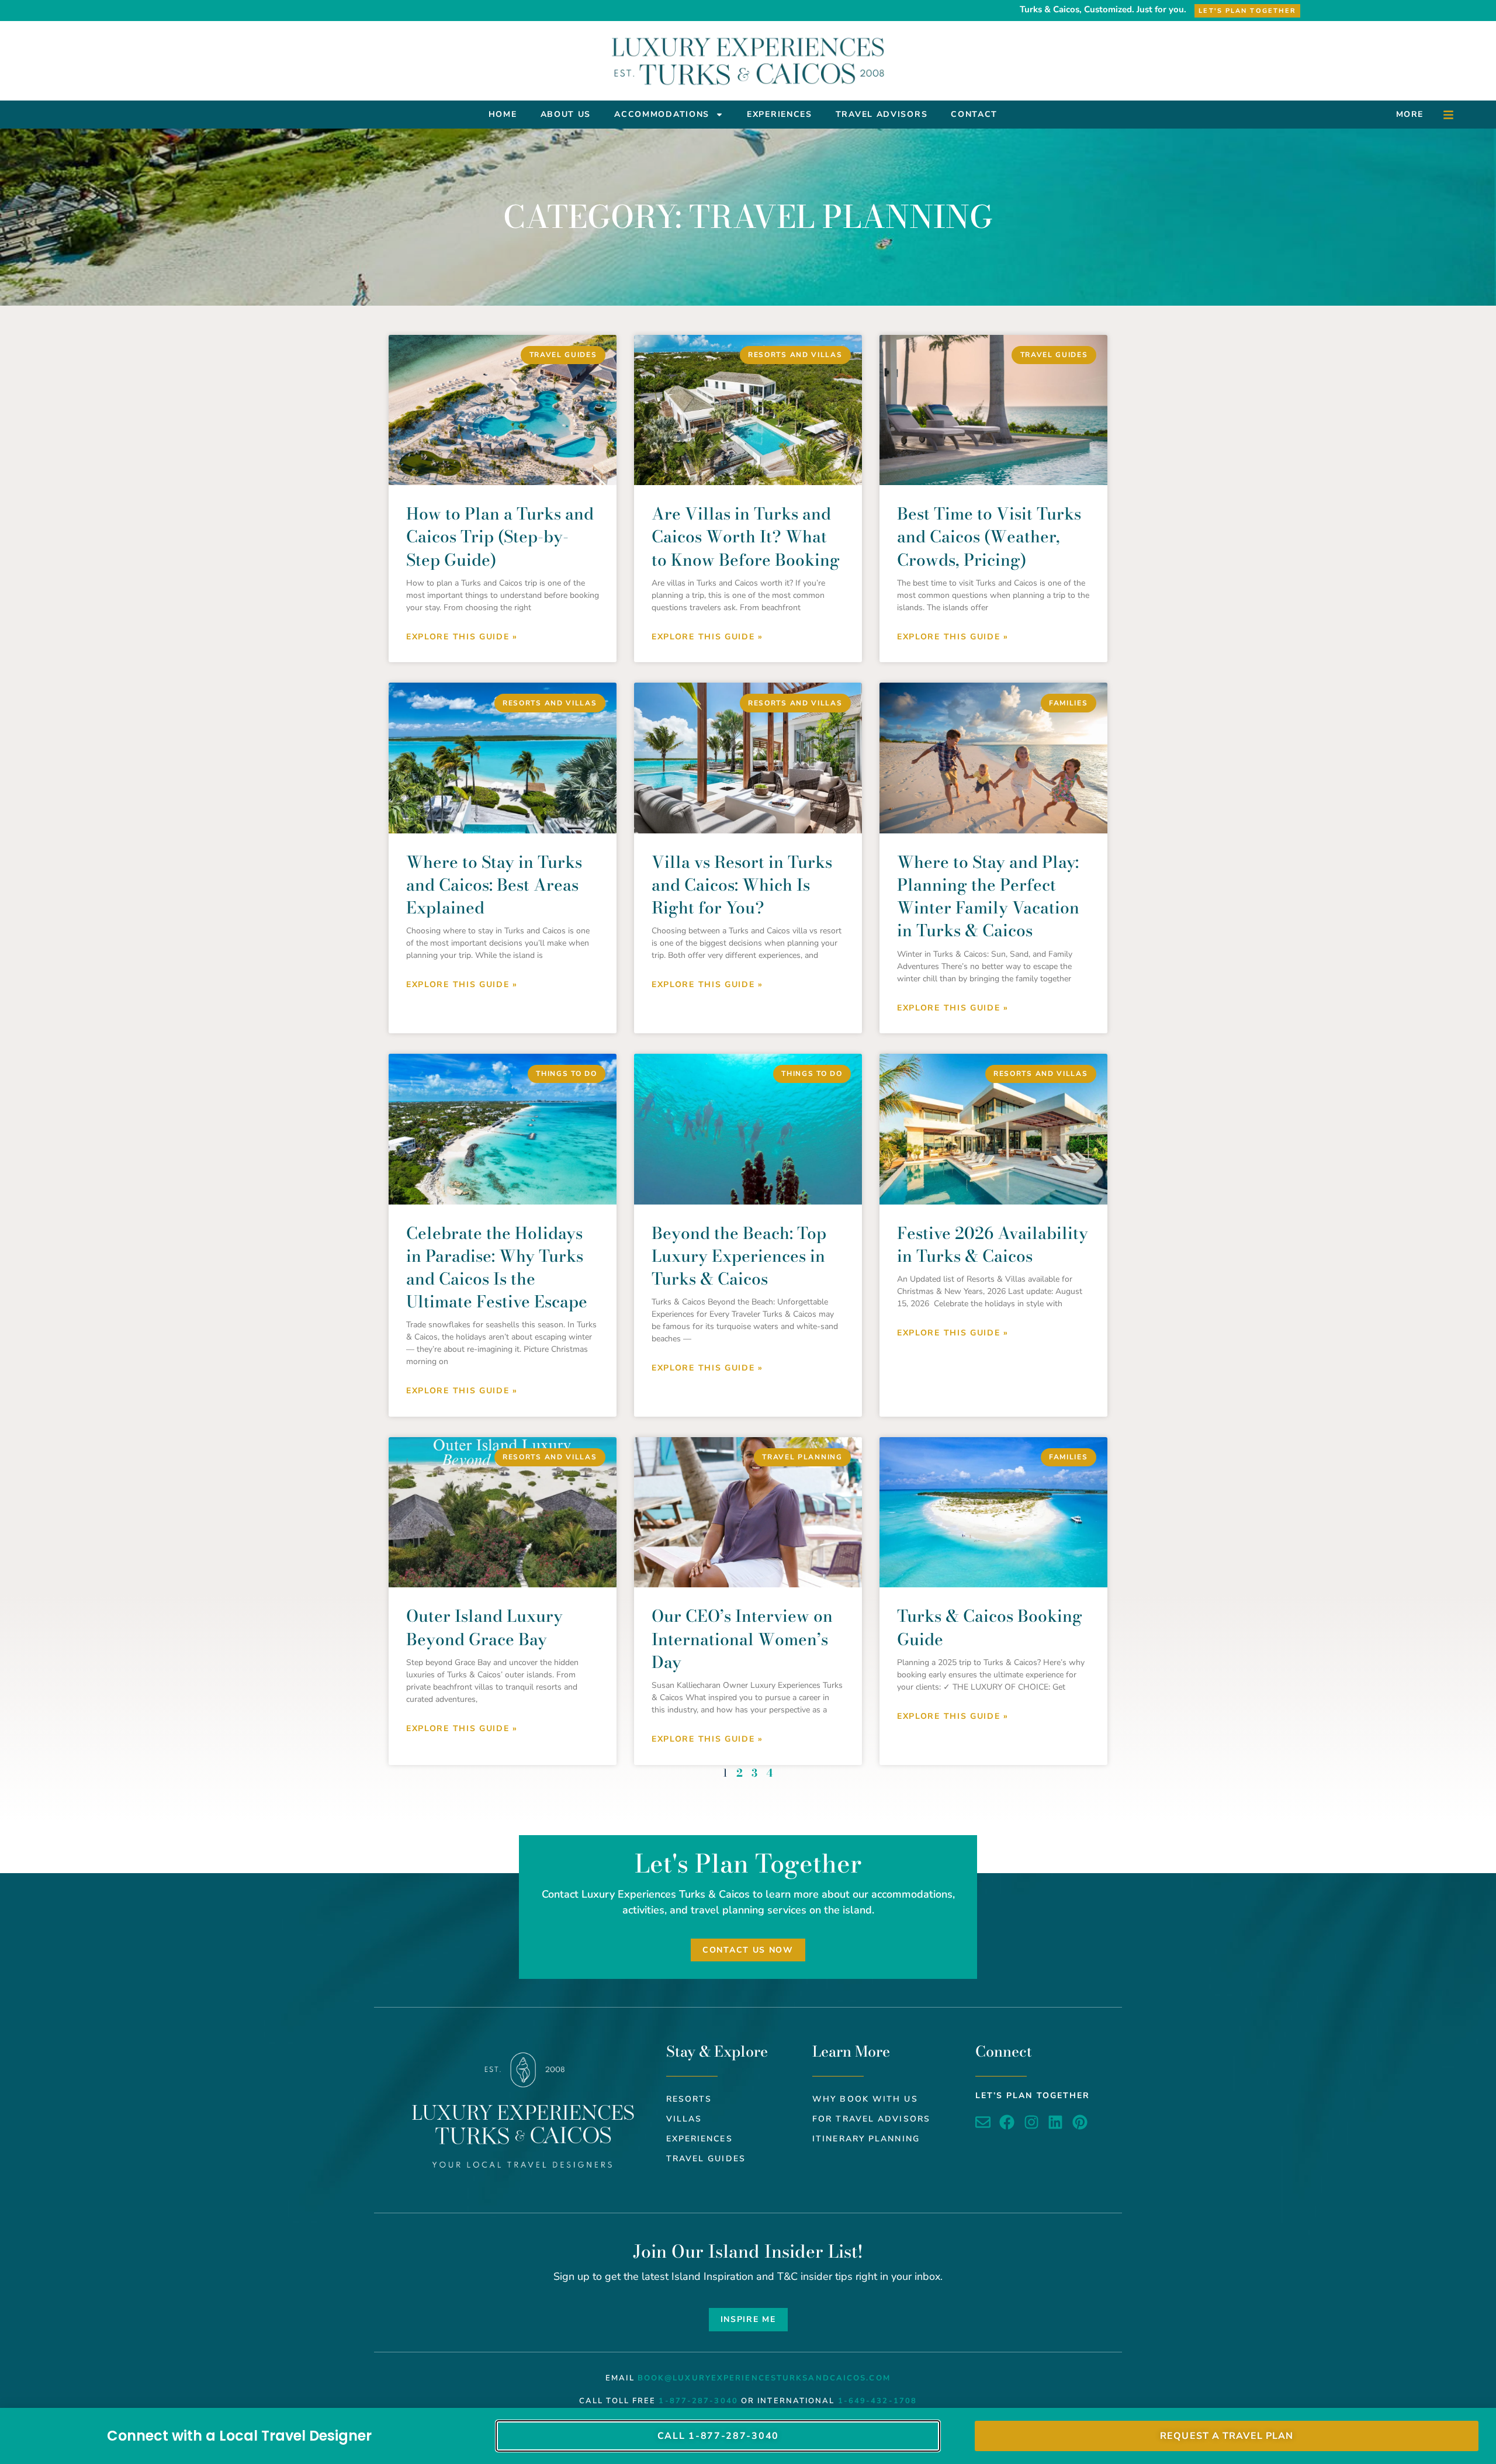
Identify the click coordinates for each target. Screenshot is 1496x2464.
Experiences (780, 114)
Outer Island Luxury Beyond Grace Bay (484, 1627)
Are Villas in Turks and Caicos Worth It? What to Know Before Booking (746, 536)
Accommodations (662, 114)
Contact (974, 114)
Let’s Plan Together (1033, 2096)
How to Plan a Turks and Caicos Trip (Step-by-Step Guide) (500, 536)
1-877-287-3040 (698, 2401)
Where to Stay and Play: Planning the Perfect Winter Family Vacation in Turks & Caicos (988, 896)
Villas (684, 2119)
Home (503, 114)
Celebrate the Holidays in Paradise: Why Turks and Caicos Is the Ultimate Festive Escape (497, 1267)
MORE (1410, 114)
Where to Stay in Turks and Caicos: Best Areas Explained (494, 885)
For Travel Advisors (871, 2119)
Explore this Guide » (462, 637)
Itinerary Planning (866, 2139)
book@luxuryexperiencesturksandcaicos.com (764, 2378)
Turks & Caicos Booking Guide (990, 1627)
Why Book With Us (865, 2099)
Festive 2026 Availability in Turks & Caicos (993, 1244)
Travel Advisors (882, 114)
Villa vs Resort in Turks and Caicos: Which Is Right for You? (742, 885)
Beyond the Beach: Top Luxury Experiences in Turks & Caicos (739, 1256)
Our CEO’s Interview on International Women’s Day (742, 1638)
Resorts (689, 2099)
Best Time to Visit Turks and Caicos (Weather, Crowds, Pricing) (989, 536)
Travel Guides (706, 2159)
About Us (566, 114)
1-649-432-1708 (877, 2401)
